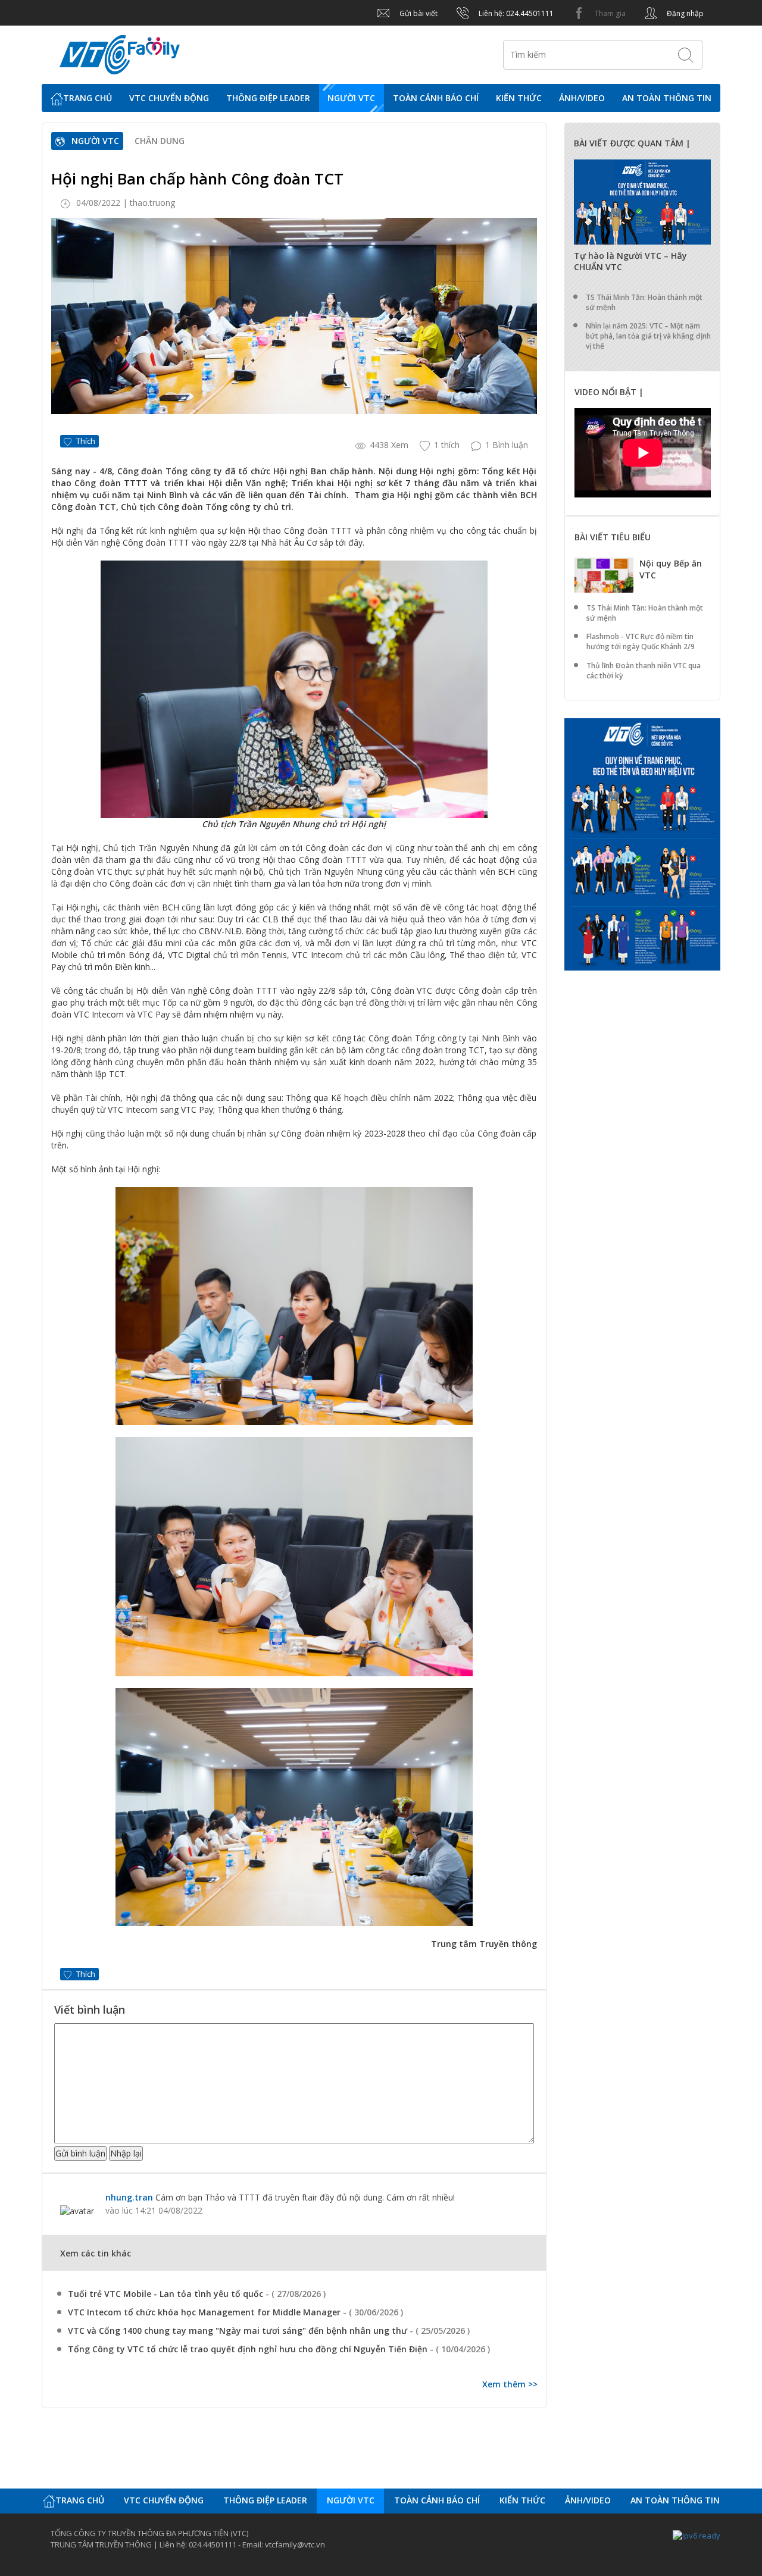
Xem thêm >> (510, 2384)
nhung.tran (129, 2197)
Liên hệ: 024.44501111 (515, 13)
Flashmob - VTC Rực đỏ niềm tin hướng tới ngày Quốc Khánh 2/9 (641, 641)
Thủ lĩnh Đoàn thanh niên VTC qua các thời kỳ (644, 671)
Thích (86, 441)
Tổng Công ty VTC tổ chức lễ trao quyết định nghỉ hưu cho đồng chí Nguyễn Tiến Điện (249, 2349)
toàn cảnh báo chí (436, 98)
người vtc (351, 2500)
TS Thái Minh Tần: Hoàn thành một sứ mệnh (644, 302)
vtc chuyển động (169, 98)
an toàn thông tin (675, 2500)
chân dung (160, 141)
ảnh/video (582, 98)
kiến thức (519, 98)
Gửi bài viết (418, 13)
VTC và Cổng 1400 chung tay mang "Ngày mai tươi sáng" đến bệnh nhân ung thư (239, 2331)
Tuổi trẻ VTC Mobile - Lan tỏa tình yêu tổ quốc (167, 2294)
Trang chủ (88, 98)
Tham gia (609, 13)
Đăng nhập (684, 13)
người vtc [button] (351, 98)
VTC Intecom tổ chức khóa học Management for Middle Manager (205, 2312)
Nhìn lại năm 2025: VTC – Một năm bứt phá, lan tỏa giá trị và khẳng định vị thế (648, 336)
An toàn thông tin (667, 98)
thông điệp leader (268, 98)
